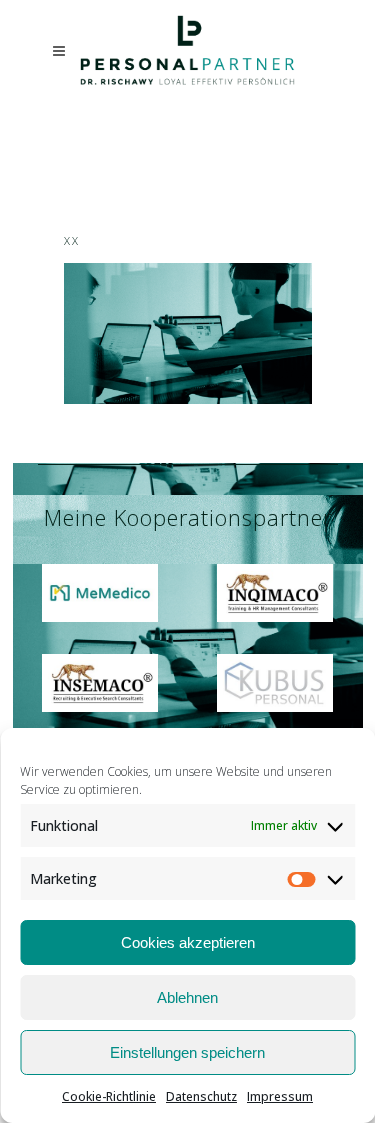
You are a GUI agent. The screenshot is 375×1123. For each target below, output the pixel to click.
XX (72, 240)
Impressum (280, 1096)
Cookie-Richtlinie (109, 1096)
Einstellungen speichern (187, 1052)
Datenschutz (201, 1096)
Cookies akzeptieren (188, 942)
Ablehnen (187, 997)
